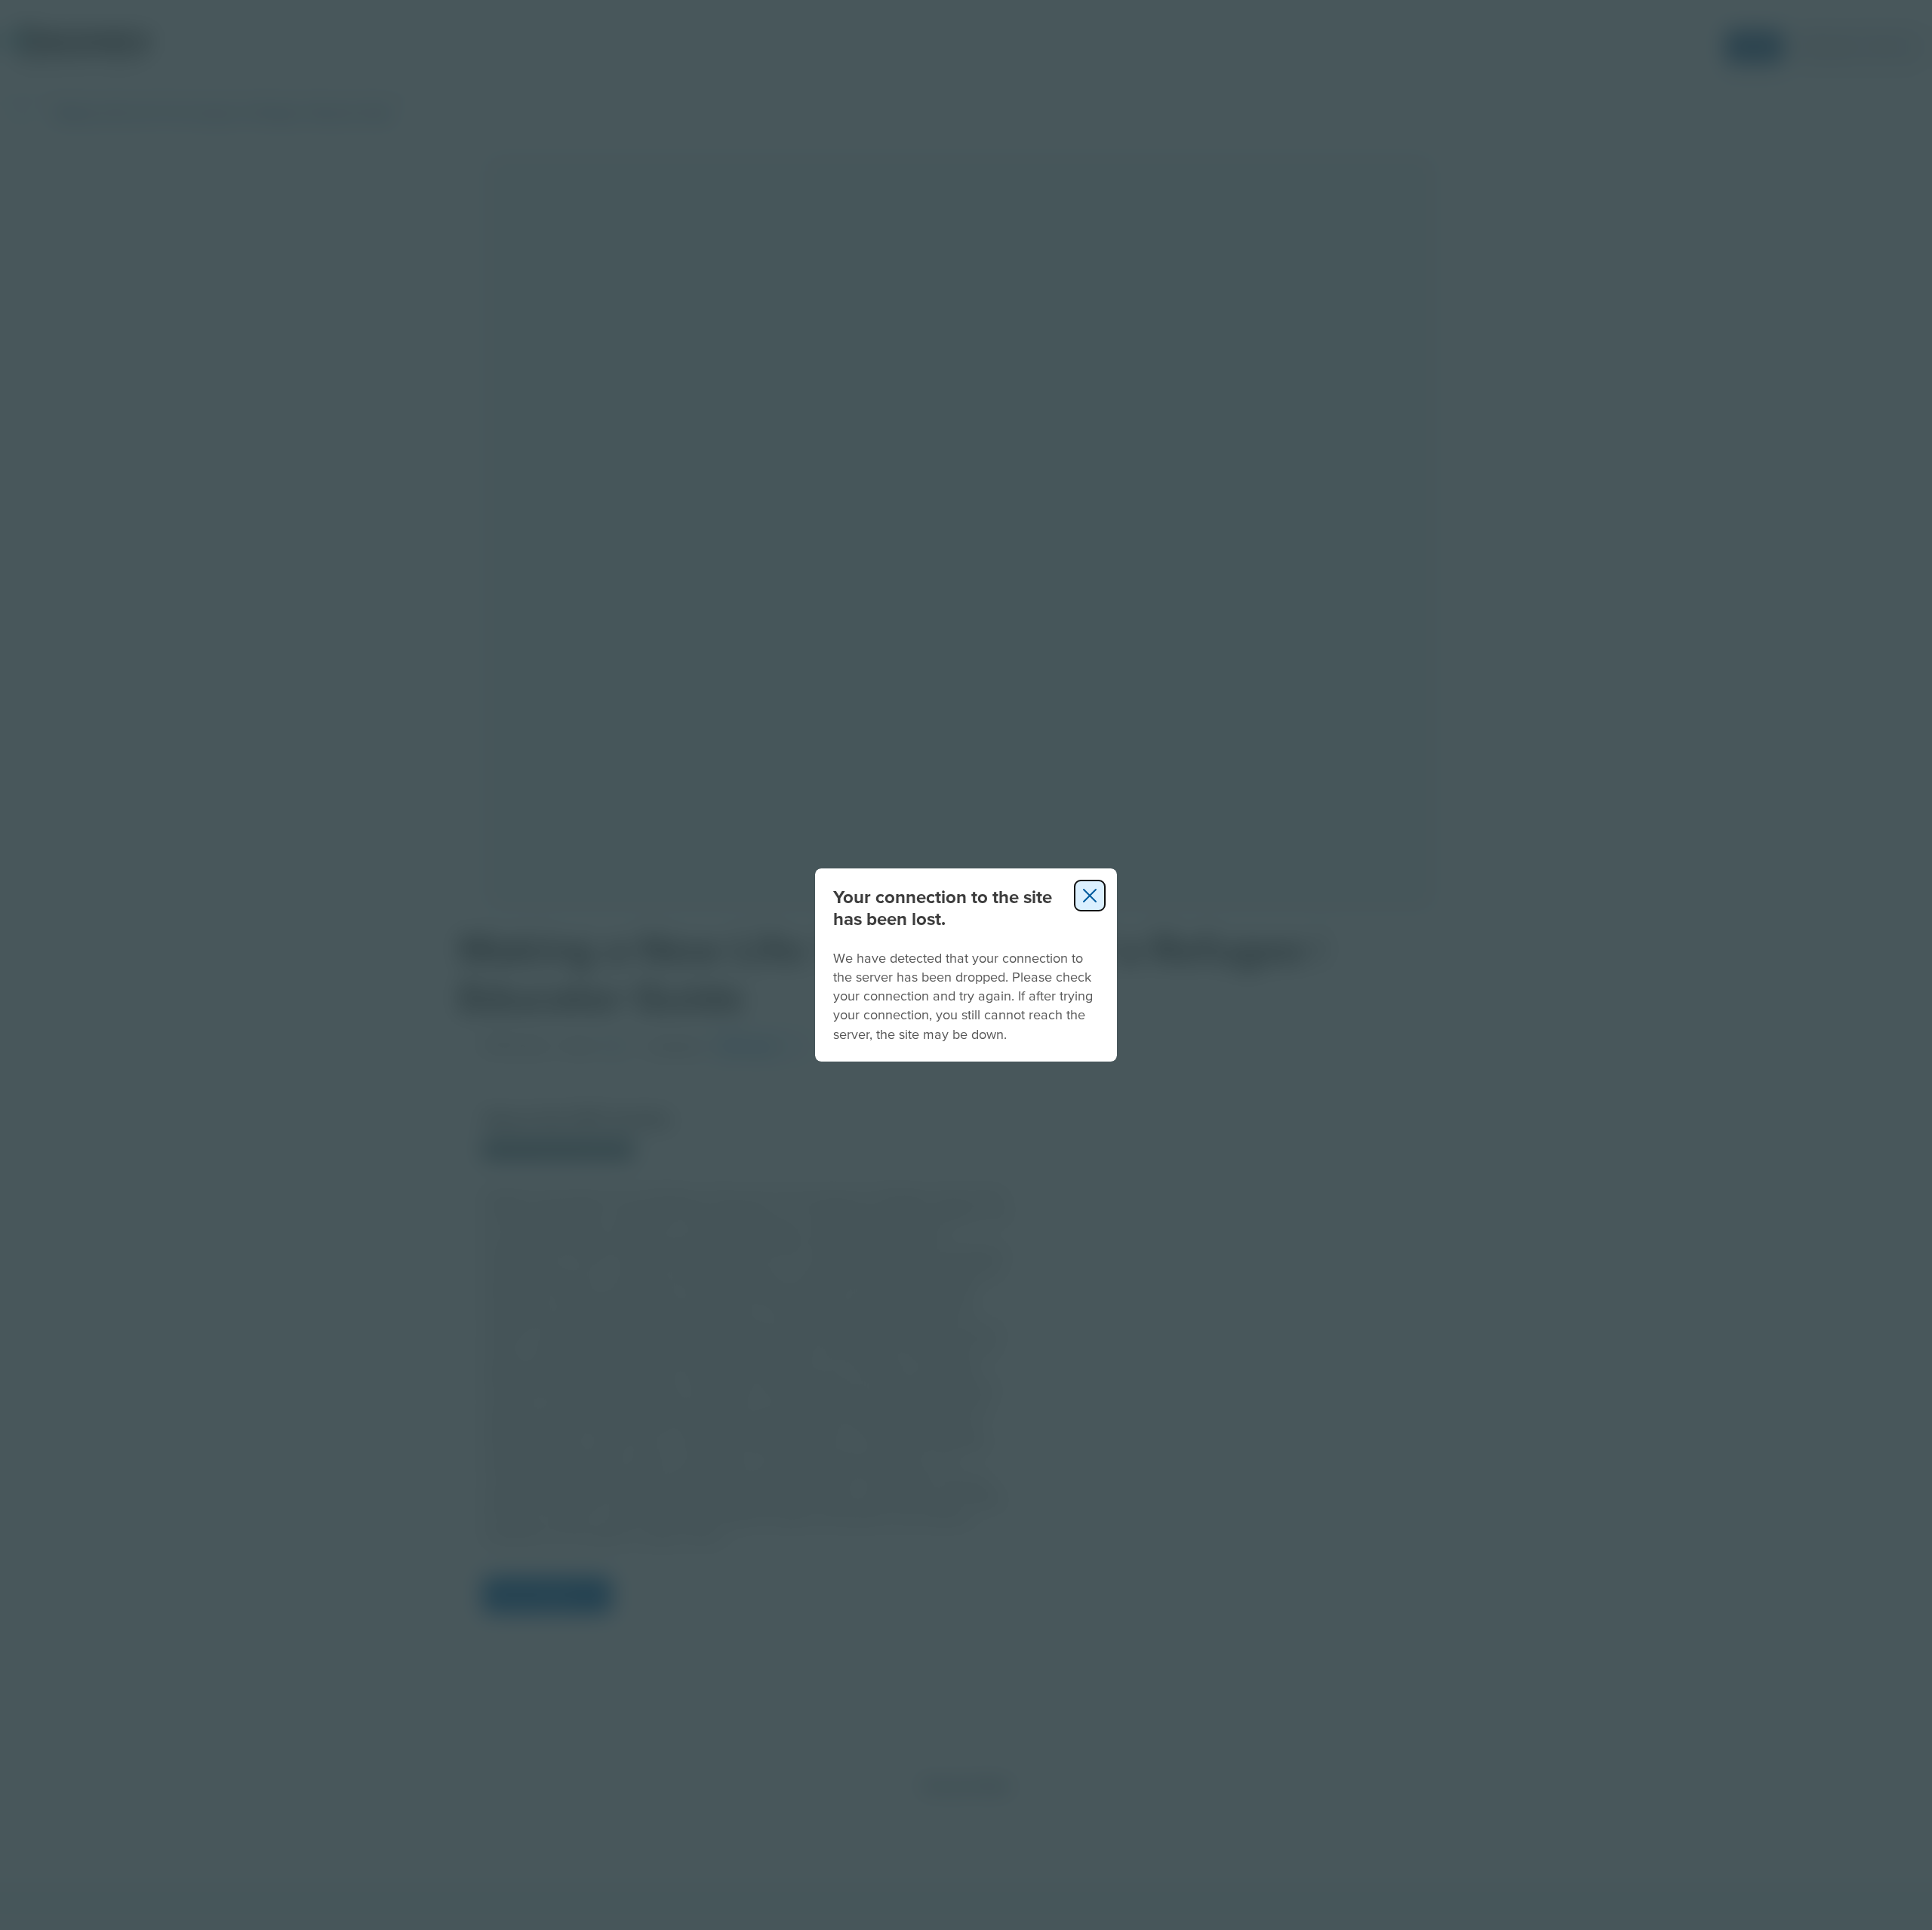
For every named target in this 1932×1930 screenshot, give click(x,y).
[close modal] (1090, 896)
